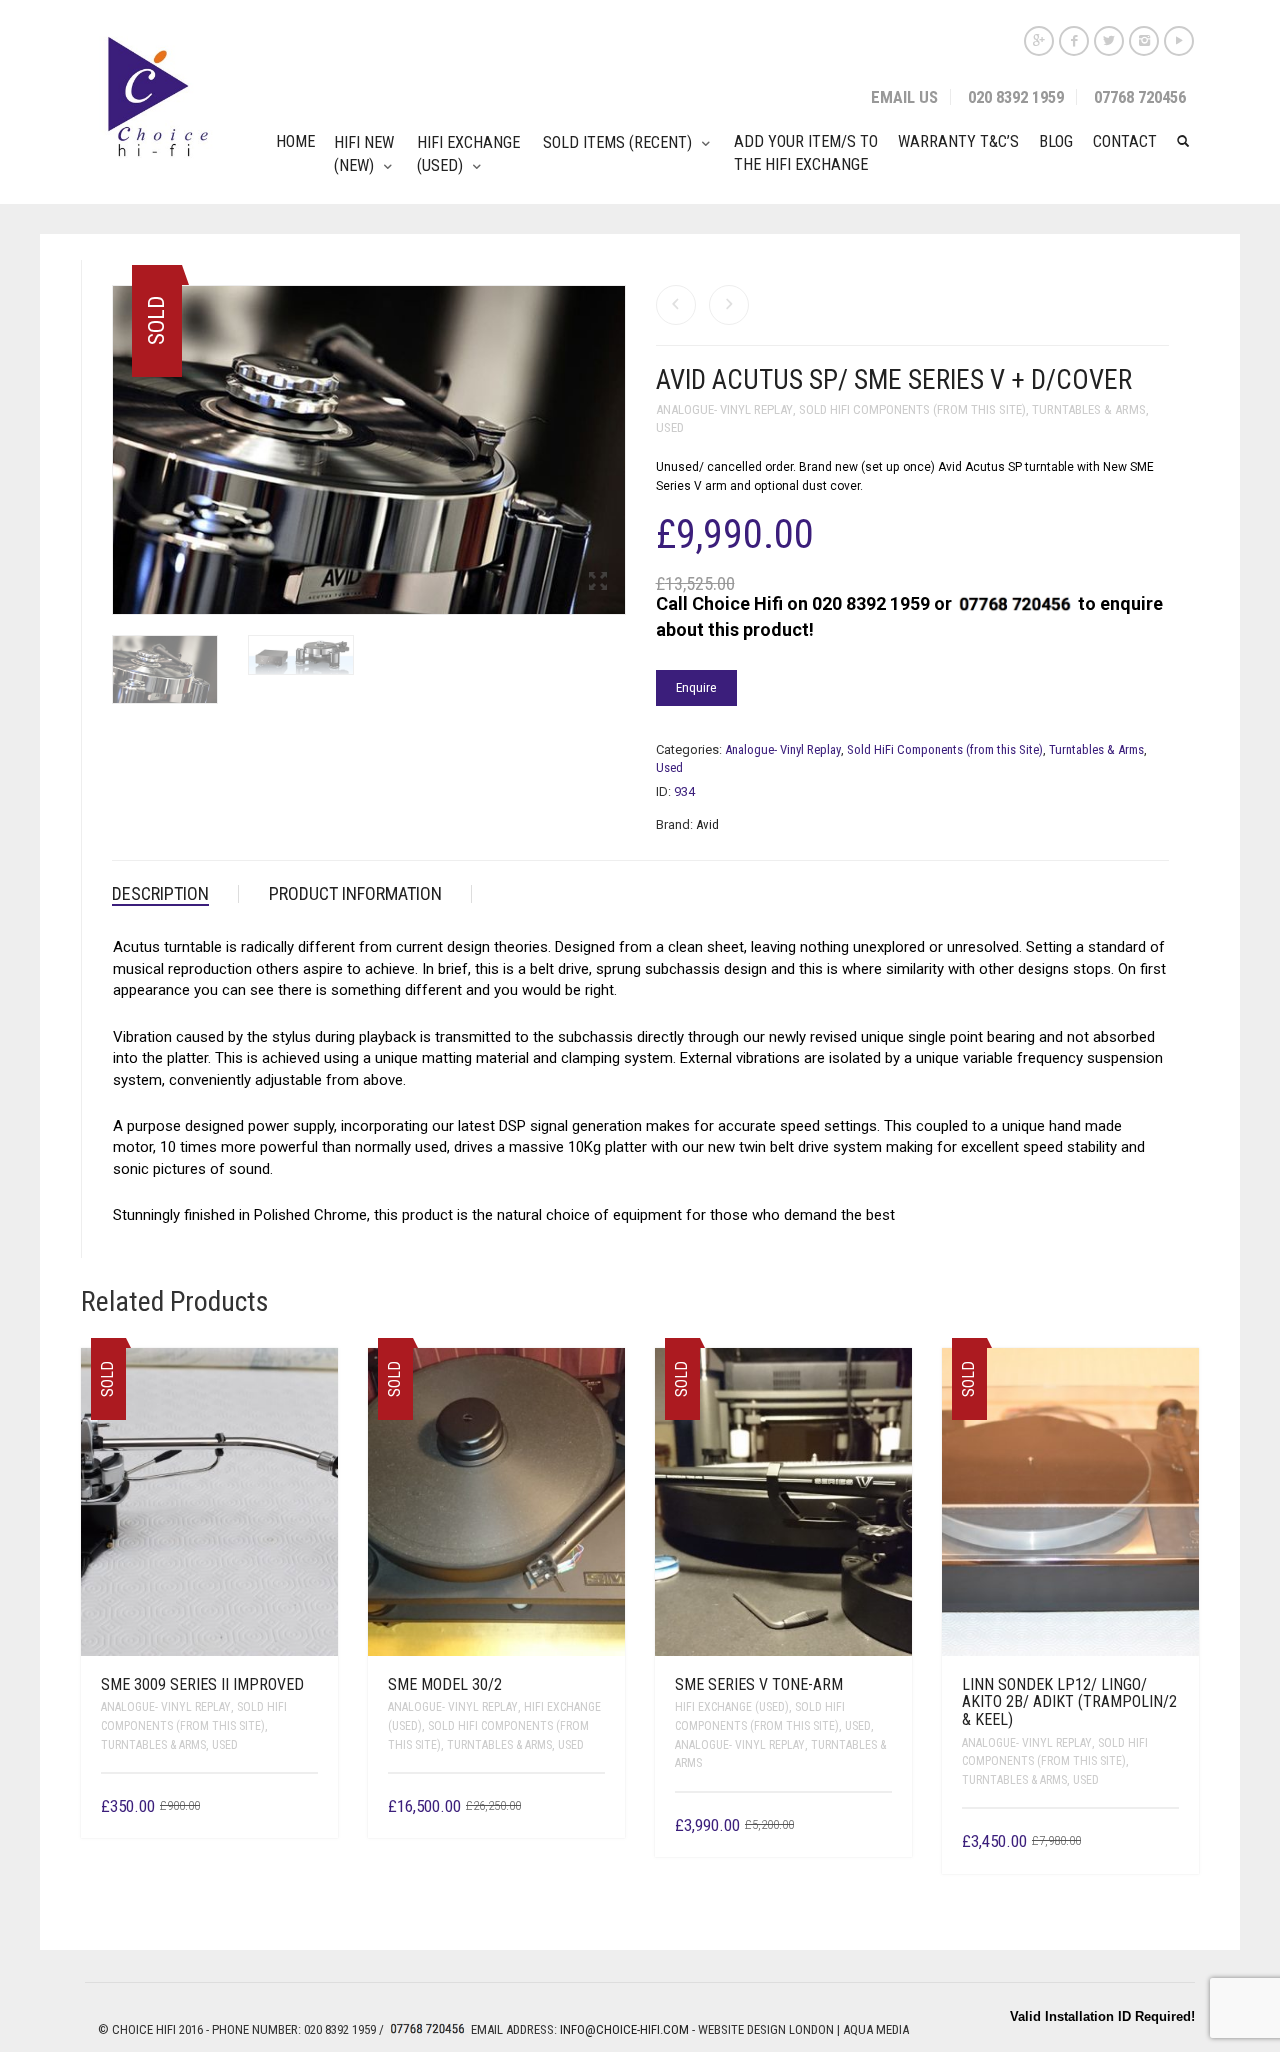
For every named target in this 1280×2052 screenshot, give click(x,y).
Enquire (696, 687)
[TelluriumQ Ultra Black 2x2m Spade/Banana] (676, 305)
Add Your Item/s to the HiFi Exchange (806, 153)
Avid (707, 824)
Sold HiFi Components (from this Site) (912, 409)
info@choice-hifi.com (624, 2029)
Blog (1056, 141)
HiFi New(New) (364, 154)
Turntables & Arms (1089, 409)
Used (670, 427)
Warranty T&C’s (958, 141)
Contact (1125, 141)
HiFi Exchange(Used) (468, 154)
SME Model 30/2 (445, 1684)
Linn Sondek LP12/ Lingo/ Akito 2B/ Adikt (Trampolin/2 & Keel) (1069, 1702)
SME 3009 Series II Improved (202, 1684)
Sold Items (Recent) (617, 142)
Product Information (355, 893)
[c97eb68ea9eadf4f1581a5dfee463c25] (301, 660)
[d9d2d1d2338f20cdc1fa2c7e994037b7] (165, 674)
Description (160, 893)
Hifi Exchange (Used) (732, 1707)
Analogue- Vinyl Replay (724, 409)
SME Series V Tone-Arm (759, 1684)
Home (295, 141)
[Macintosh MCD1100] (729, 305)
